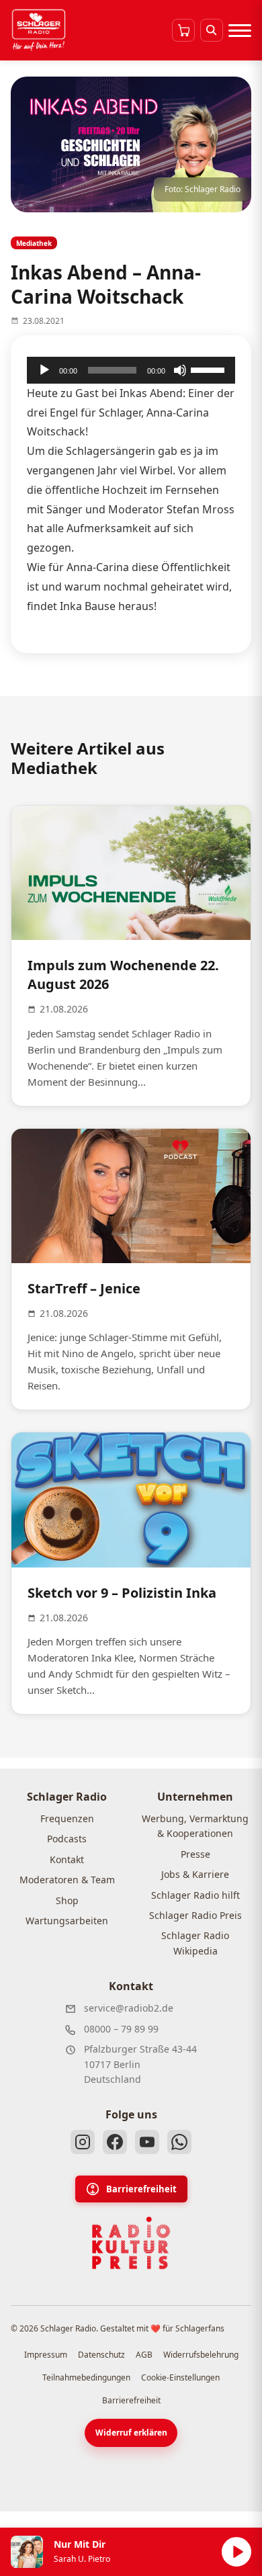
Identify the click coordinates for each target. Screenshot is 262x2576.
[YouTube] (147, 2142)
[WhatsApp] (179, 2142)
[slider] (210, 369)
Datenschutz (101, 2355)
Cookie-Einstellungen (180, 2377)
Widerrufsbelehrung (201, 2355)
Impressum (46, 2355)
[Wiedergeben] (44, 370)
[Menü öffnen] (240, 30)
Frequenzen (67, 1818)
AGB (144, 2355)
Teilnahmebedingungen (86, 2377)
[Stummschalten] (180, 370)
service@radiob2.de (129, 2008)
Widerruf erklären (131, 2433)
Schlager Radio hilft (195, 1895)
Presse (195, 1854)
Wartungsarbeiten (67, 1921)
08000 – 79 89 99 (121, 2029)
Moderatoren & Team (67, 1880)
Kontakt (67, 1859)
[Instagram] (83, 2142)
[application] (131, 370)
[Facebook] (115, 2142)
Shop (67, 1900)
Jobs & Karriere (195, 1874)
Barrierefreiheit (141, 2189)
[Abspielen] (236, 2552)
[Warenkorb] (183, 30)
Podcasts (67, 1839)
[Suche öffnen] (212, 30)
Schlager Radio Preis (195, 1915)
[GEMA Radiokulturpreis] (131, 2243)
